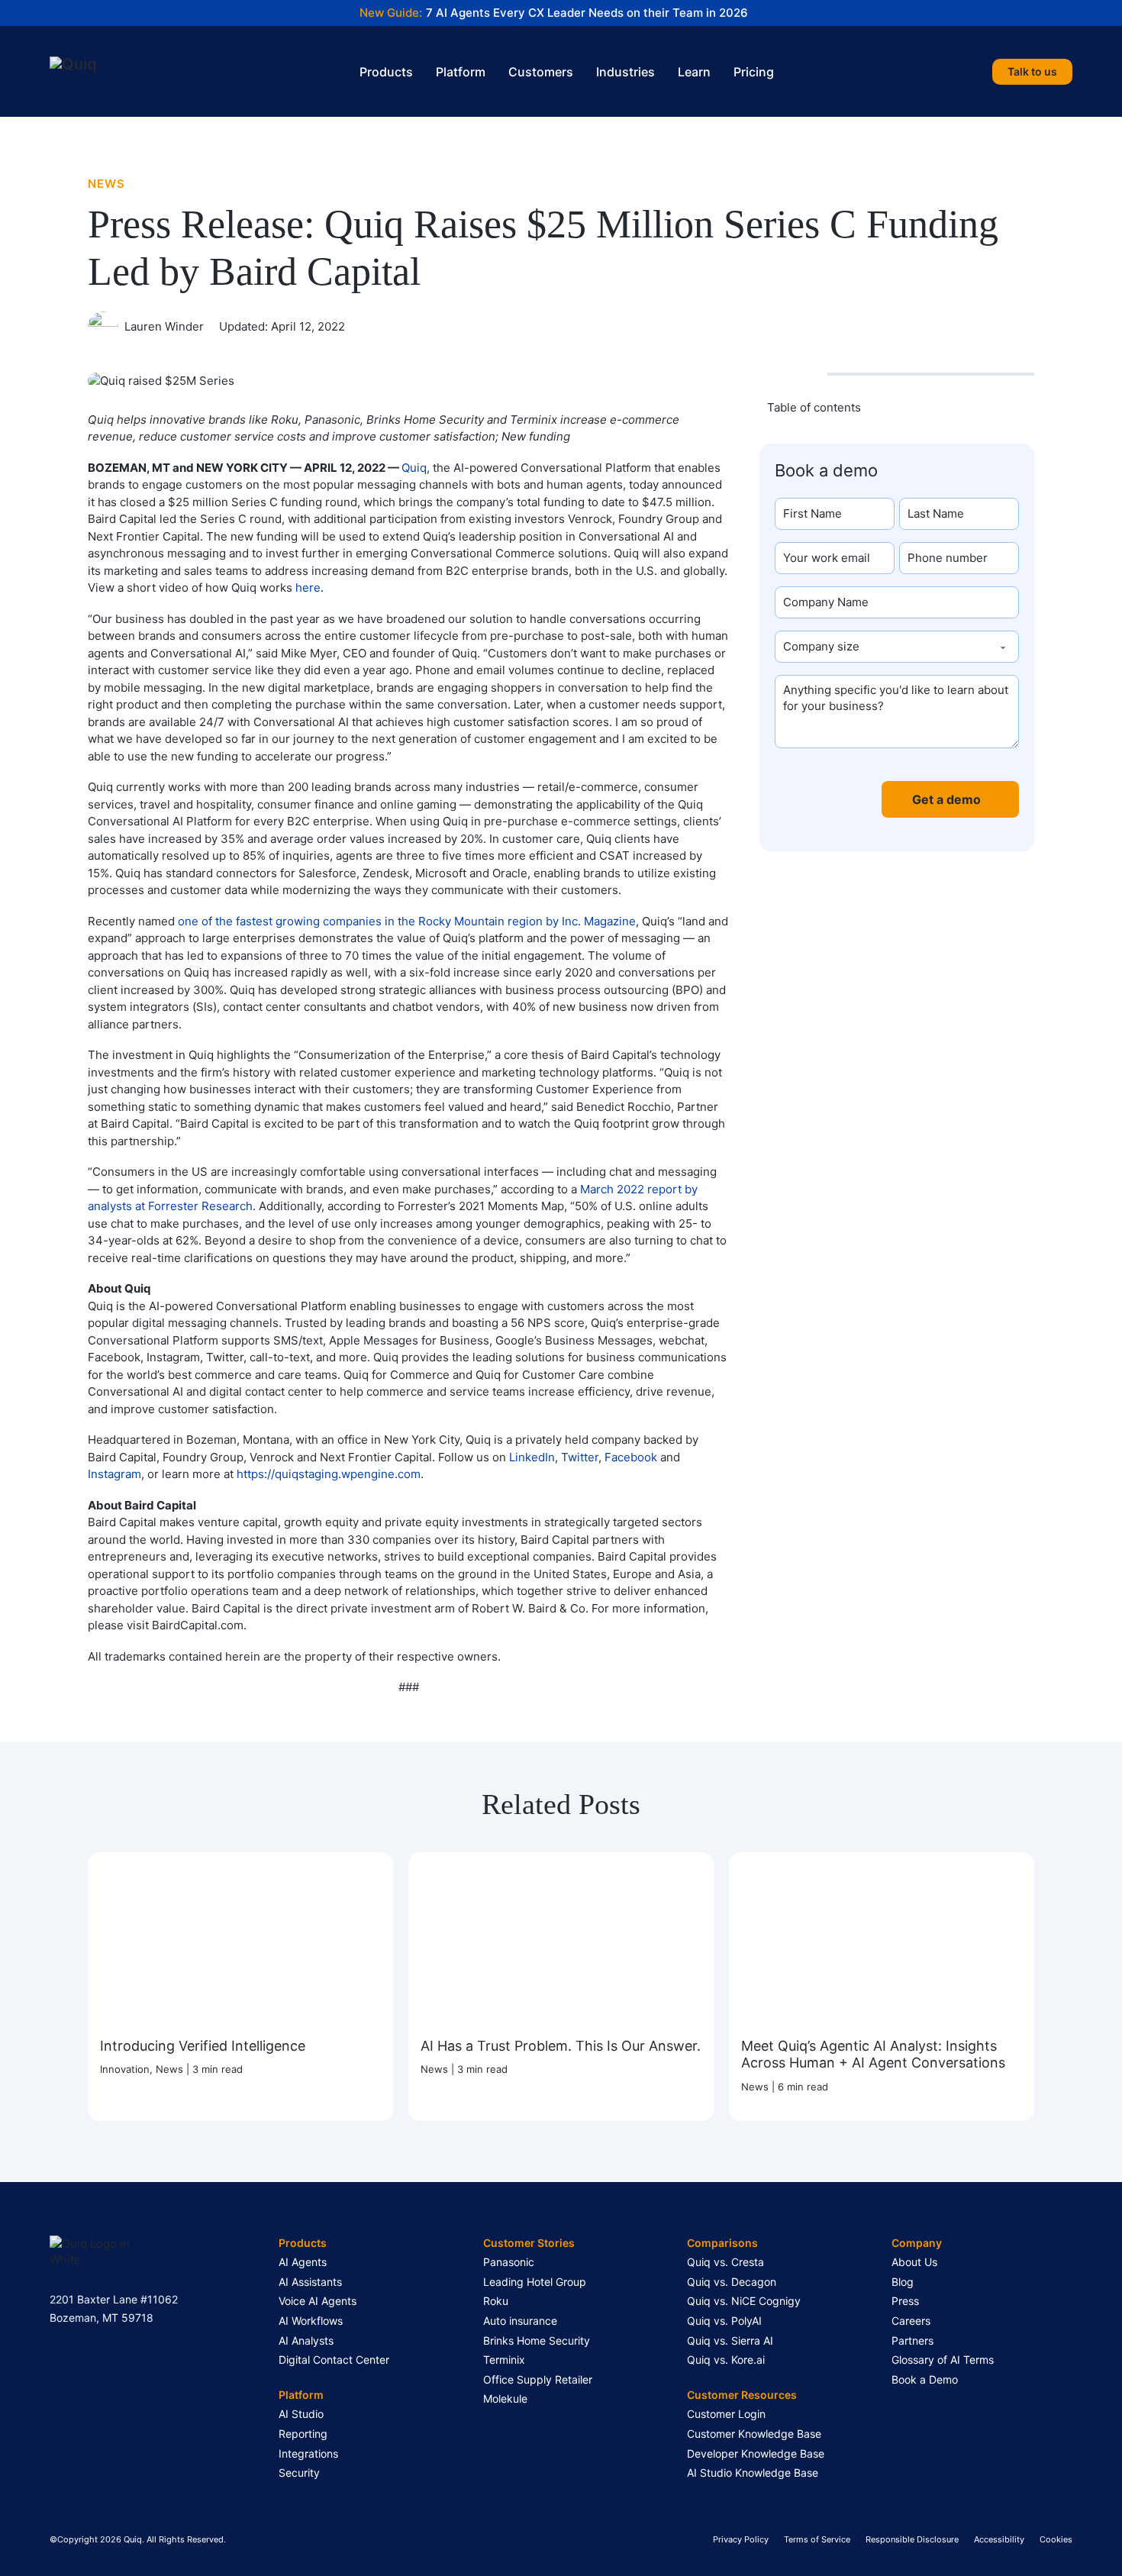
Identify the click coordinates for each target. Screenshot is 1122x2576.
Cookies (1056, 2539)
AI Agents (303, 2262)
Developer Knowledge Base (756, 2453)
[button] (897, 407)
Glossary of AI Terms (943, 2360)
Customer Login (726, 2414)
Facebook (631, 1457)
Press (905, 2301)
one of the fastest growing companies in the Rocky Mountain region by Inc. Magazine (407, 921)
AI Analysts (306, 2340)
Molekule (505, 2398)
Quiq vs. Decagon (732, 2282)
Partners (912, 2340)
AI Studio (301, 2414)
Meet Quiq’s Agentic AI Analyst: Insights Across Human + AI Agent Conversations (873, 2054)
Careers (911, 2321)
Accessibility (999, 2539)
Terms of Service (817, 2539)
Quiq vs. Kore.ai (726, 2360)
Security (299, 2473)
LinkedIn (532, 1457)
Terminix (504, 2360)
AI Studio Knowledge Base (753, 2473)
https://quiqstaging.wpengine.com (329, 1474)
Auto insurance (520, 2321)
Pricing (754, 72)
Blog (903, 2282)
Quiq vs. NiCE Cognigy (744, 2301)
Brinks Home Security (537, 2340)
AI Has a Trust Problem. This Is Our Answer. (561, 2045)
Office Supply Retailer (538, 2379)
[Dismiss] (1114, 8)
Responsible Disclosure (912, 2539)
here (308, 588)
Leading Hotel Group (535, 2282)
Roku (496, 2301)
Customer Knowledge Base (754, 2434)
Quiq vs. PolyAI (724, 2321)
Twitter (580, 1457)
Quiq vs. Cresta (725, 2262)
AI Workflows (311, 2321)
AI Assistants (310, 2282)
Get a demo (946, 799)
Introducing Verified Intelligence (203, 2045)
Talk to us (1032, 71)
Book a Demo (925, 2379)
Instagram (114, 1474)
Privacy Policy (741, 2539)
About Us (914, 2262)
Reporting (303, 2434)
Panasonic (509, 2262)
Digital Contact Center (334, 2360)
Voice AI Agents (318, 2301)
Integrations (308, 2453)
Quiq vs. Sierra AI (730, 2340)
